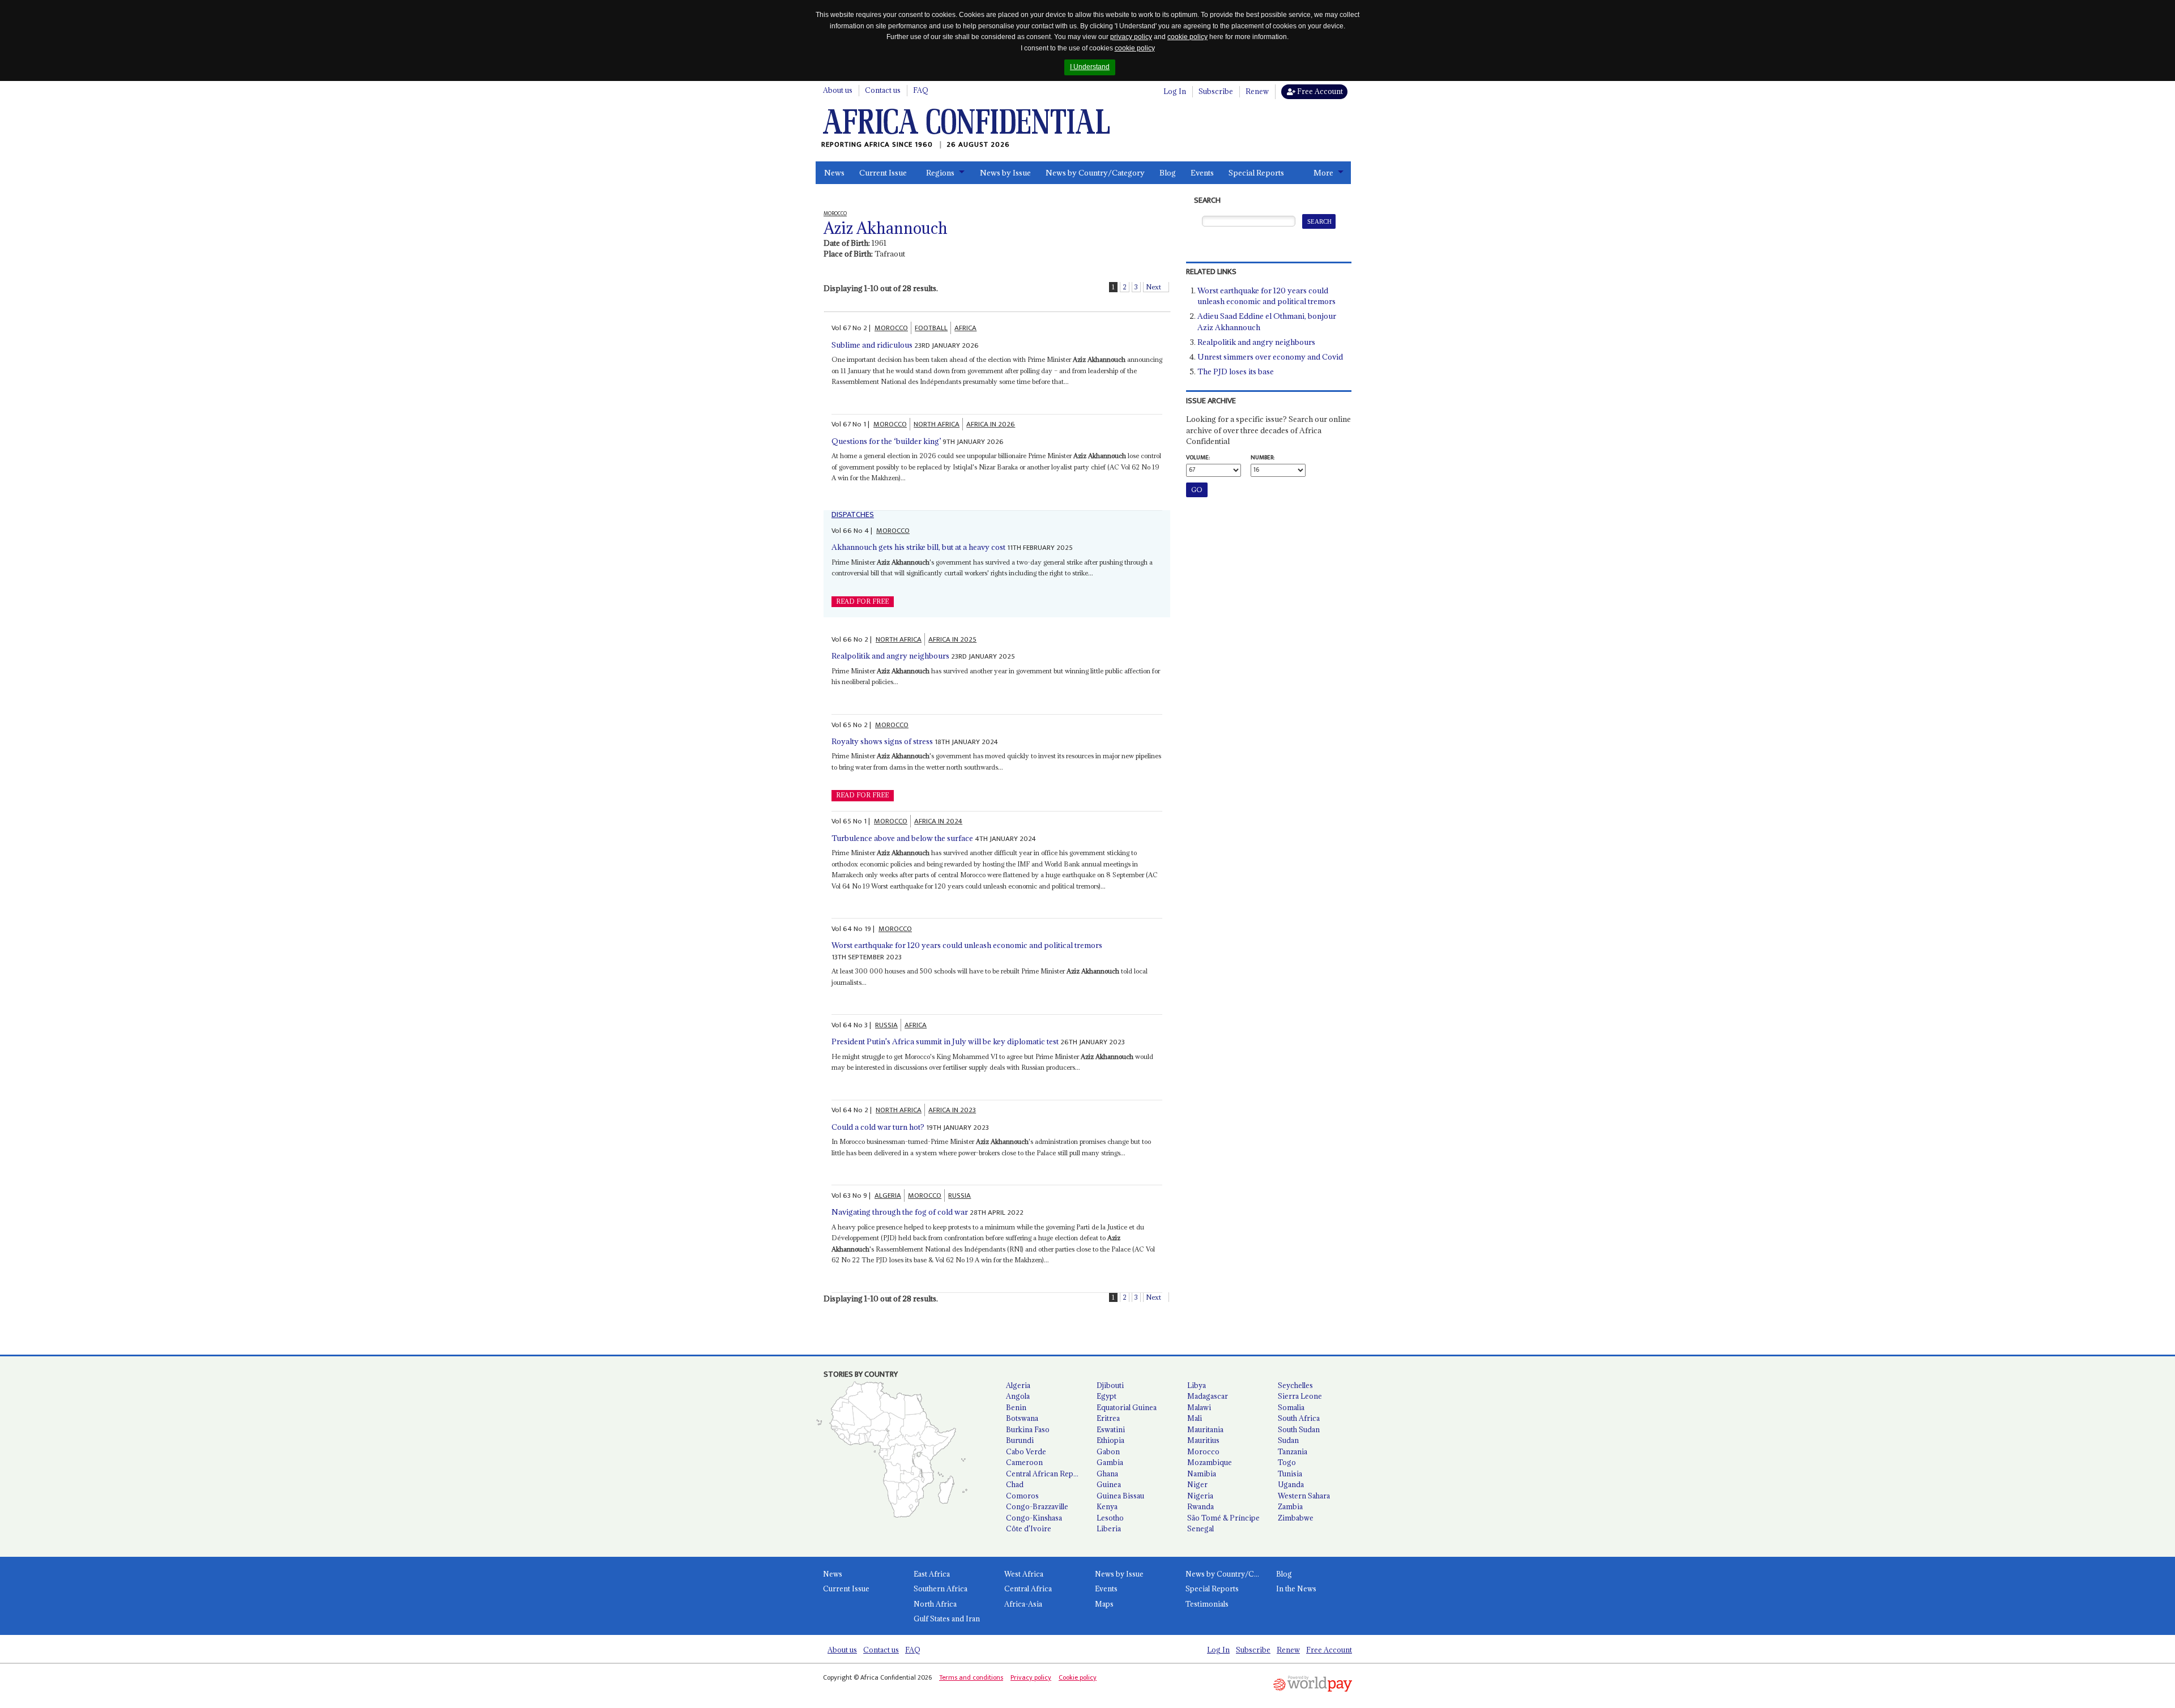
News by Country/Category (1095, 173)
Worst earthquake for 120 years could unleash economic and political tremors (968, 945)
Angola (1018, 1396)
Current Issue (883, 173)
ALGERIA (888, 1195)
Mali (1195, 1418)
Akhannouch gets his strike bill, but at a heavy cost (918, 547)
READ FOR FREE (862, 601)
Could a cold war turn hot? (878, 1127)
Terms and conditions (971, 1677)
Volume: (1198, 458)
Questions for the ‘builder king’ (886, 441)
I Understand (1090, 67)
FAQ (921, 90)
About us (838, 90)
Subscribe (1216, 91)
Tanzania (1293, 1451)
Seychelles (1295, 1385)
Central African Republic (1047, 1474)
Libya (1197, 1385)
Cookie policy (1078, 1677)
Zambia (1290, 1506)
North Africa (935, 1604)
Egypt (1106, 1396)
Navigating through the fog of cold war (900, 1212)
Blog (1168, 173)
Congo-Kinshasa (1034, 1518)
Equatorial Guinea (1127, 1407)
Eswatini (1111, 1429)
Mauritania (1205, 1429)
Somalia (1291, 1407)
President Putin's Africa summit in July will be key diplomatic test (945, 1041)
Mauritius (1203, 1440)
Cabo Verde (1026, 1451)
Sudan (1288, 1440)
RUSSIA (886, 1025)
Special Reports (1256, 173)
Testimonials (1207, 1604)
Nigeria (1200, 1496)
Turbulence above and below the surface (902, 838)
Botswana (1022, 1418)
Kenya (1107, 1506)
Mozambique (1210, 1462)
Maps (1104, 1604)
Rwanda (1200, 1506)
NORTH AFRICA (937, 424)
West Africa (1024, 1574)
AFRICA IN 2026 (991, 424)
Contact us (883, 90)
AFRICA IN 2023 (952, 1110)
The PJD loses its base (1236, 372)
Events (1202, 173)
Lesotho (1110, 1518)
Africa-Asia (1023, 1604)
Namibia (1202, 1474)
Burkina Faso (1028, 1429)
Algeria (1018, 1385)
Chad (1015, 1484)
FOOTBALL (931, 328)
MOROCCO (891, 328)
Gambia (1110, 1462)
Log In (1175, 91)
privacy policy (1131, 37)
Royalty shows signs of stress (882, 741)
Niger (1197, 1484)
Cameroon (1024, 1462)
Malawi (1199, 1407)
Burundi (1020, 1440)
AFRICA (965, 328)
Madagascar (1208, 1396)
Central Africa (1028, 1589)
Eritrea (1108, 1418)
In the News (1296, 1589)
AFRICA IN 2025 (952, 639)
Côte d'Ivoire (1029, 1528)
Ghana (1107, 1474)
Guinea (1109, 1484)
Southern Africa (941, 1589)
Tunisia (1290, 1474)
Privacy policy (1031, 1677)
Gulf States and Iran (947, 1619)
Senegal (1200, 1528)
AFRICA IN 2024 (938, 821)
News (834, 173)
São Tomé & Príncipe (1223, 1518)
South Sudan (1299, 1429)
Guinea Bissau (1120, 1496)
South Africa (1299, 1418)
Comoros (1022, 1496)
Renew (1257, 91)
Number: (1263, 458)
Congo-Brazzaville (1037, 1506)
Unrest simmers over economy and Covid (1270, 357)
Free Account (1319, 91)
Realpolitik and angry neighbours (890, 656)
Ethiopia (1110, 1440)
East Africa (932, 1574)
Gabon (1108, 1451)
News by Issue (1005, 173)
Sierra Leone (1300, 1396)
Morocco (1203, 1451)
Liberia (1109, 1528)
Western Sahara (1304, 1496)
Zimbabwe (1296, 1518)
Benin (1016, 1407)
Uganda (1291, 1484)
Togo (1287, 1462)
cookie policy (1187, 37)
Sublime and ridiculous (872, 345)
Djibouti (1110, 1385)
